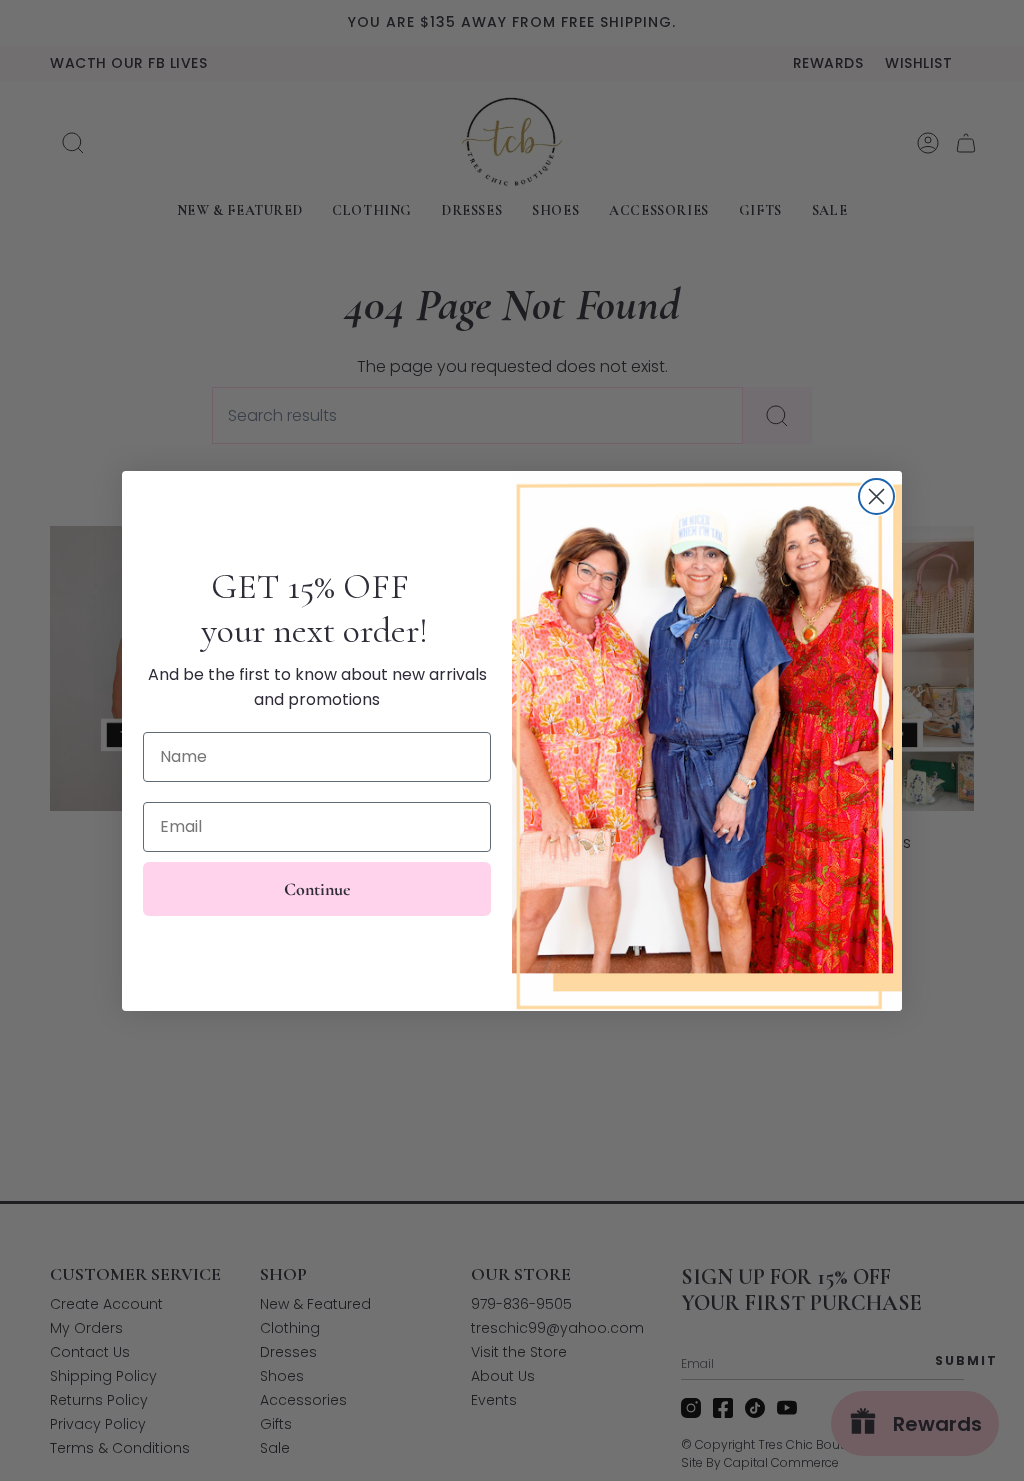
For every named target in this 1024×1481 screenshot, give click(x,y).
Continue (317, 889)
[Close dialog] (876, 496)
